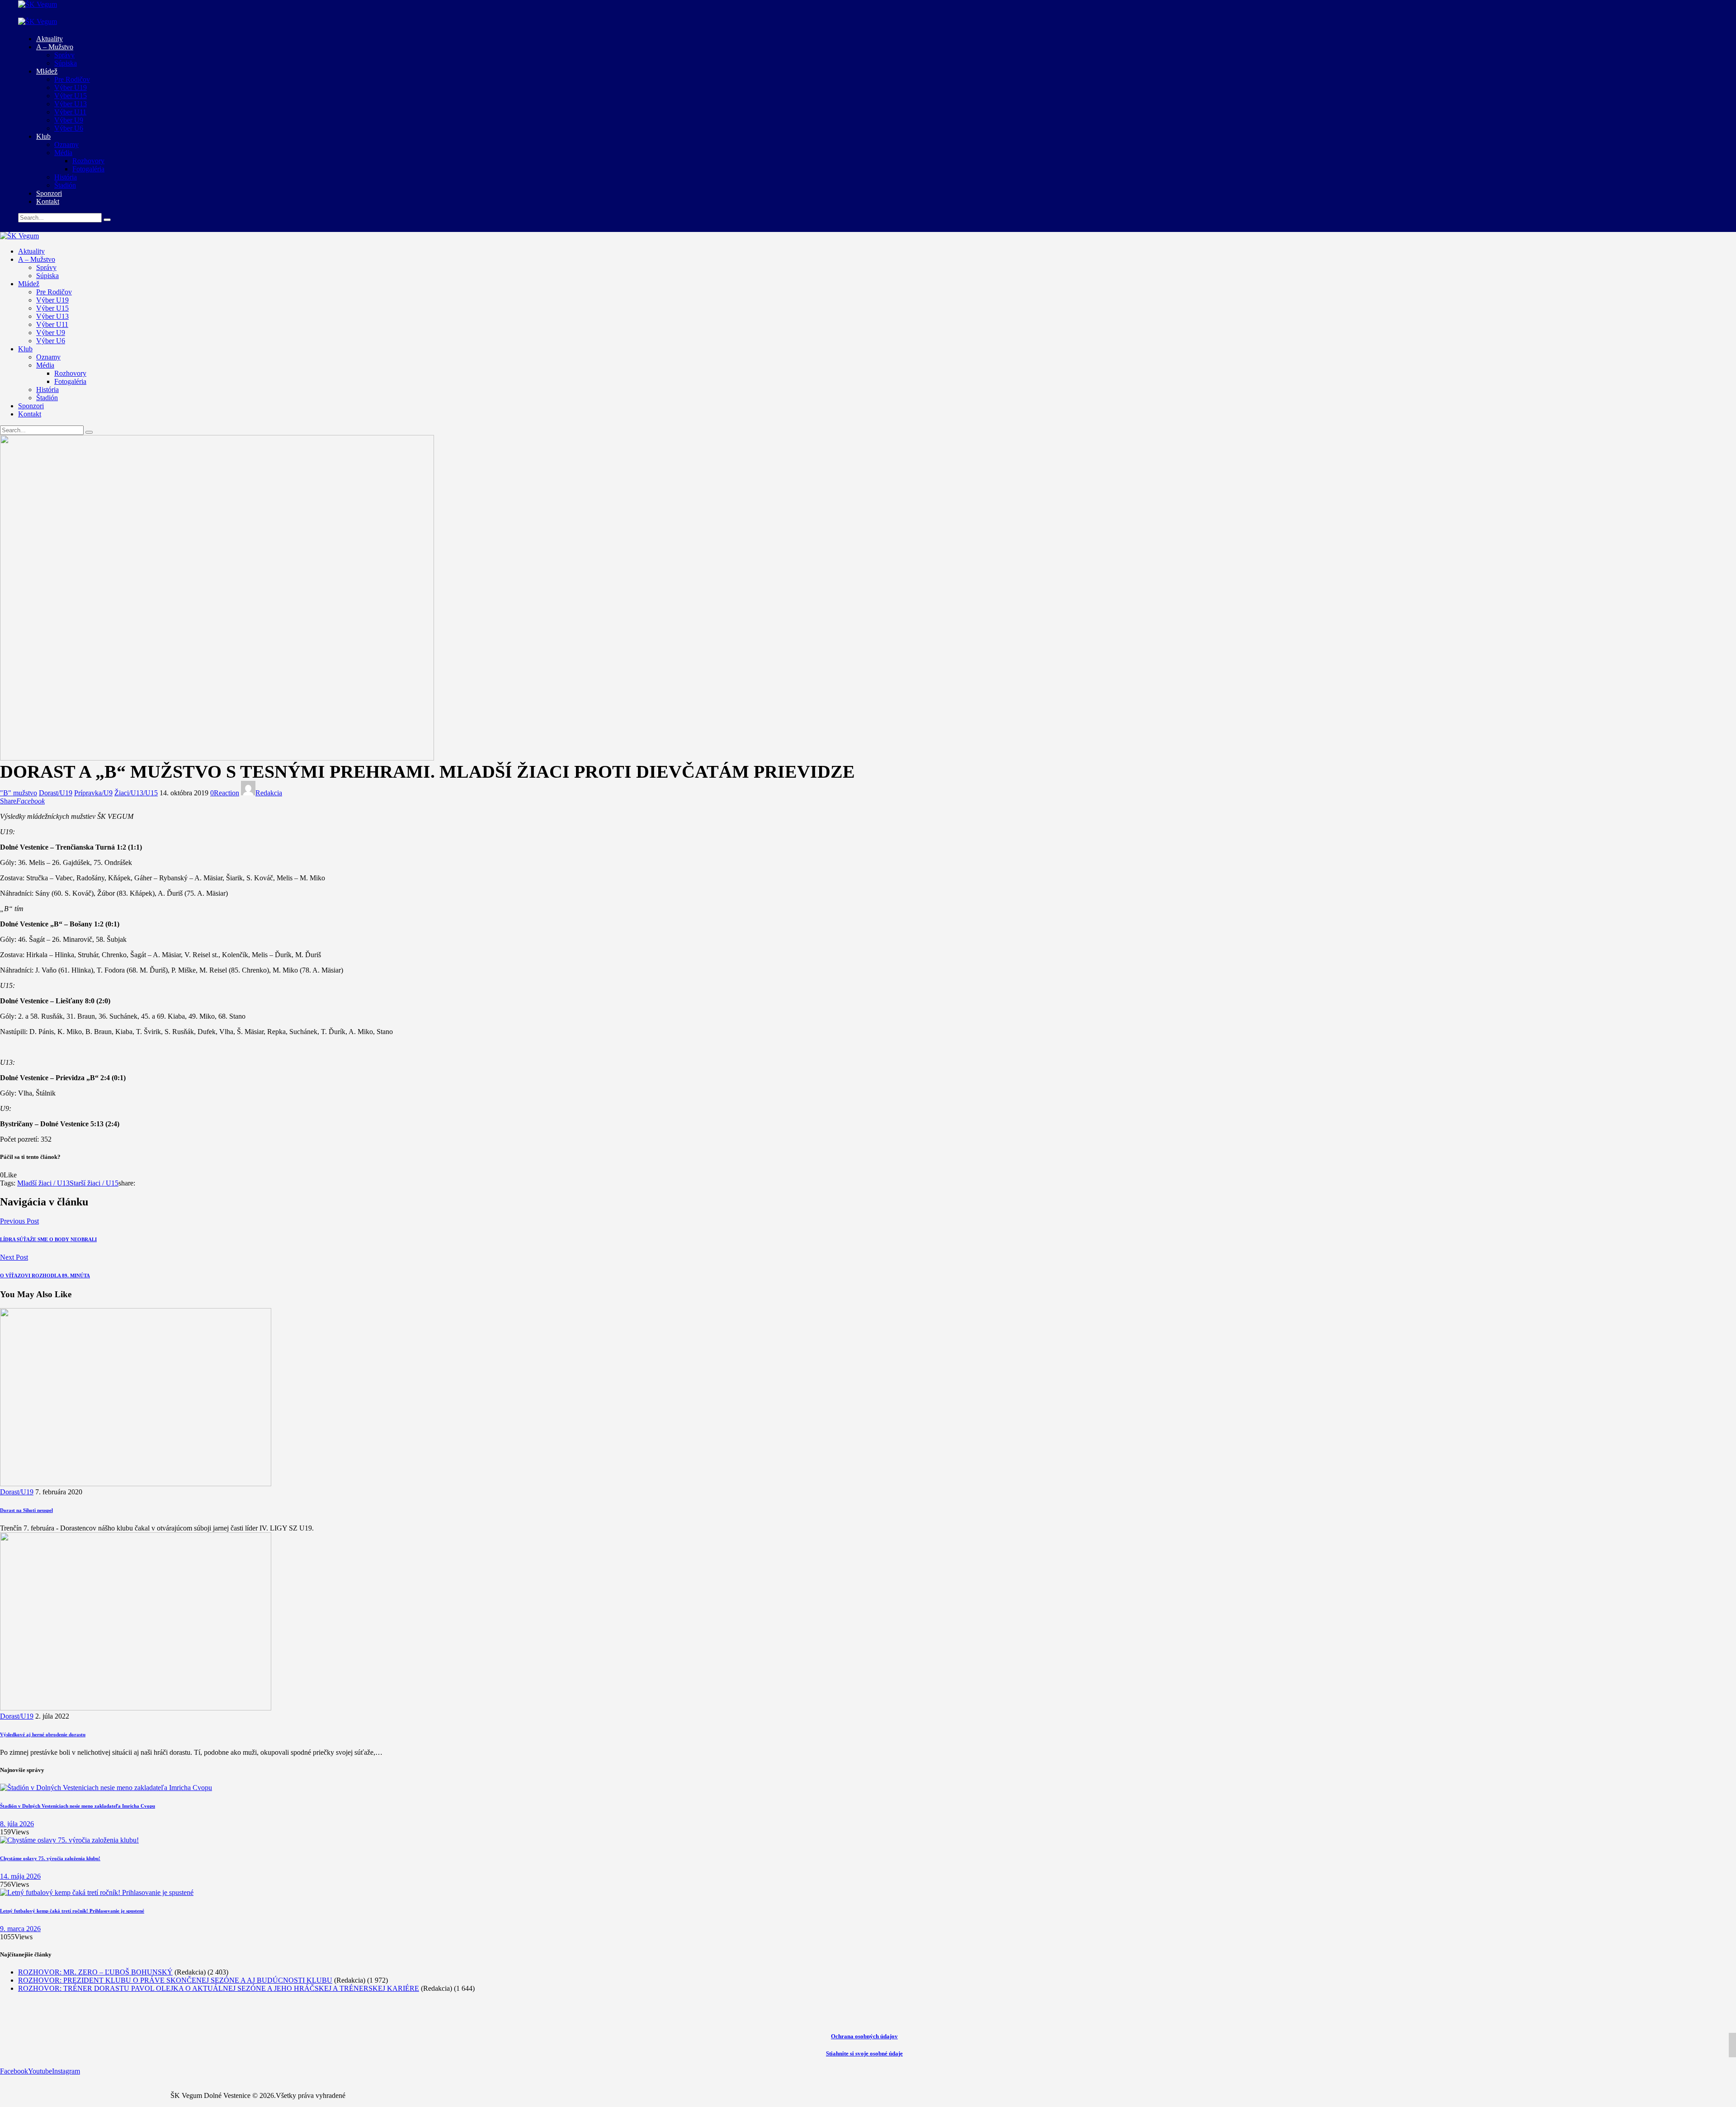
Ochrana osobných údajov (864, 2036)
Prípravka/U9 (93, 793)
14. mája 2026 (20, 1876)
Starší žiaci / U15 (94, 1183)
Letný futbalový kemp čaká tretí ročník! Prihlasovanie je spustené (72, 1911)
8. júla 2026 (17, 1824)
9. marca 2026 (20, 1929)
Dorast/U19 (56, 793)
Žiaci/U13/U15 (136, 793)
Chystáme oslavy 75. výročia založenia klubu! (50, 1858)
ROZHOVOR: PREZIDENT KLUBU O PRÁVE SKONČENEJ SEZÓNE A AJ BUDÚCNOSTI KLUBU (175, 1980)
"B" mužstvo (19, 793)
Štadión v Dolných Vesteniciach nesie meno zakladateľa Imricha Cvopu (78, 1806)
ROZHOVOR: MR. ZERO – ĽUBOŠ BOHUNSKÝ (95, 1972)
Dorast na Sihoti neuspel (26, 1510)
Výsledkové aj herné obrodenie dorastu (43, 1734)
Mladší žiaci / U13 (43, 1183)
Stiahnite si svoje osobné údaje (864, 2053)
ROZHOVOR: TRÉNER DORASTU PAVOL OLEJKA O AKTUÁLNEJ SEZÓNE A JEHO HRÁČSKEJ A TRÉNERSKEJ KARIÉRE (219, 1988)
